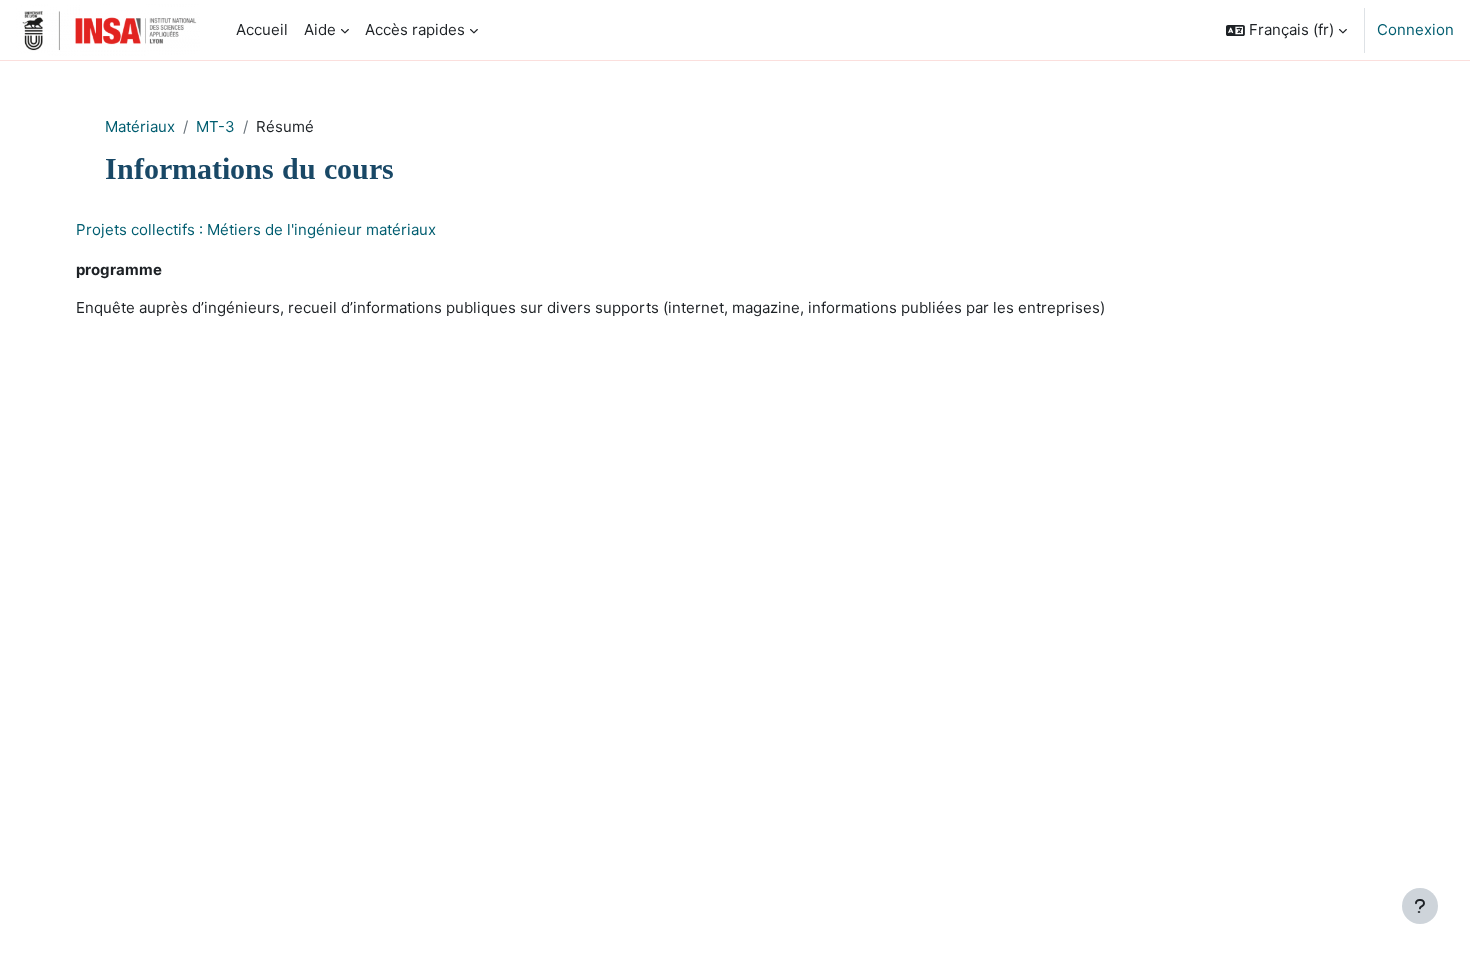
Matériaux (140, 126)
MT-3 (215, 126)
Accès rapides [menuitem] (415, 29)
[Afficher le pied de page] (1420, 906)
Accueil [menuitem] (262, 29)
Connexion (1415, 29)
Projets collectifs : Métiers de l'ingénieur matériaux (256, 229)
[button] (1286, 30)
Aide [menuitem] (320, 29)
